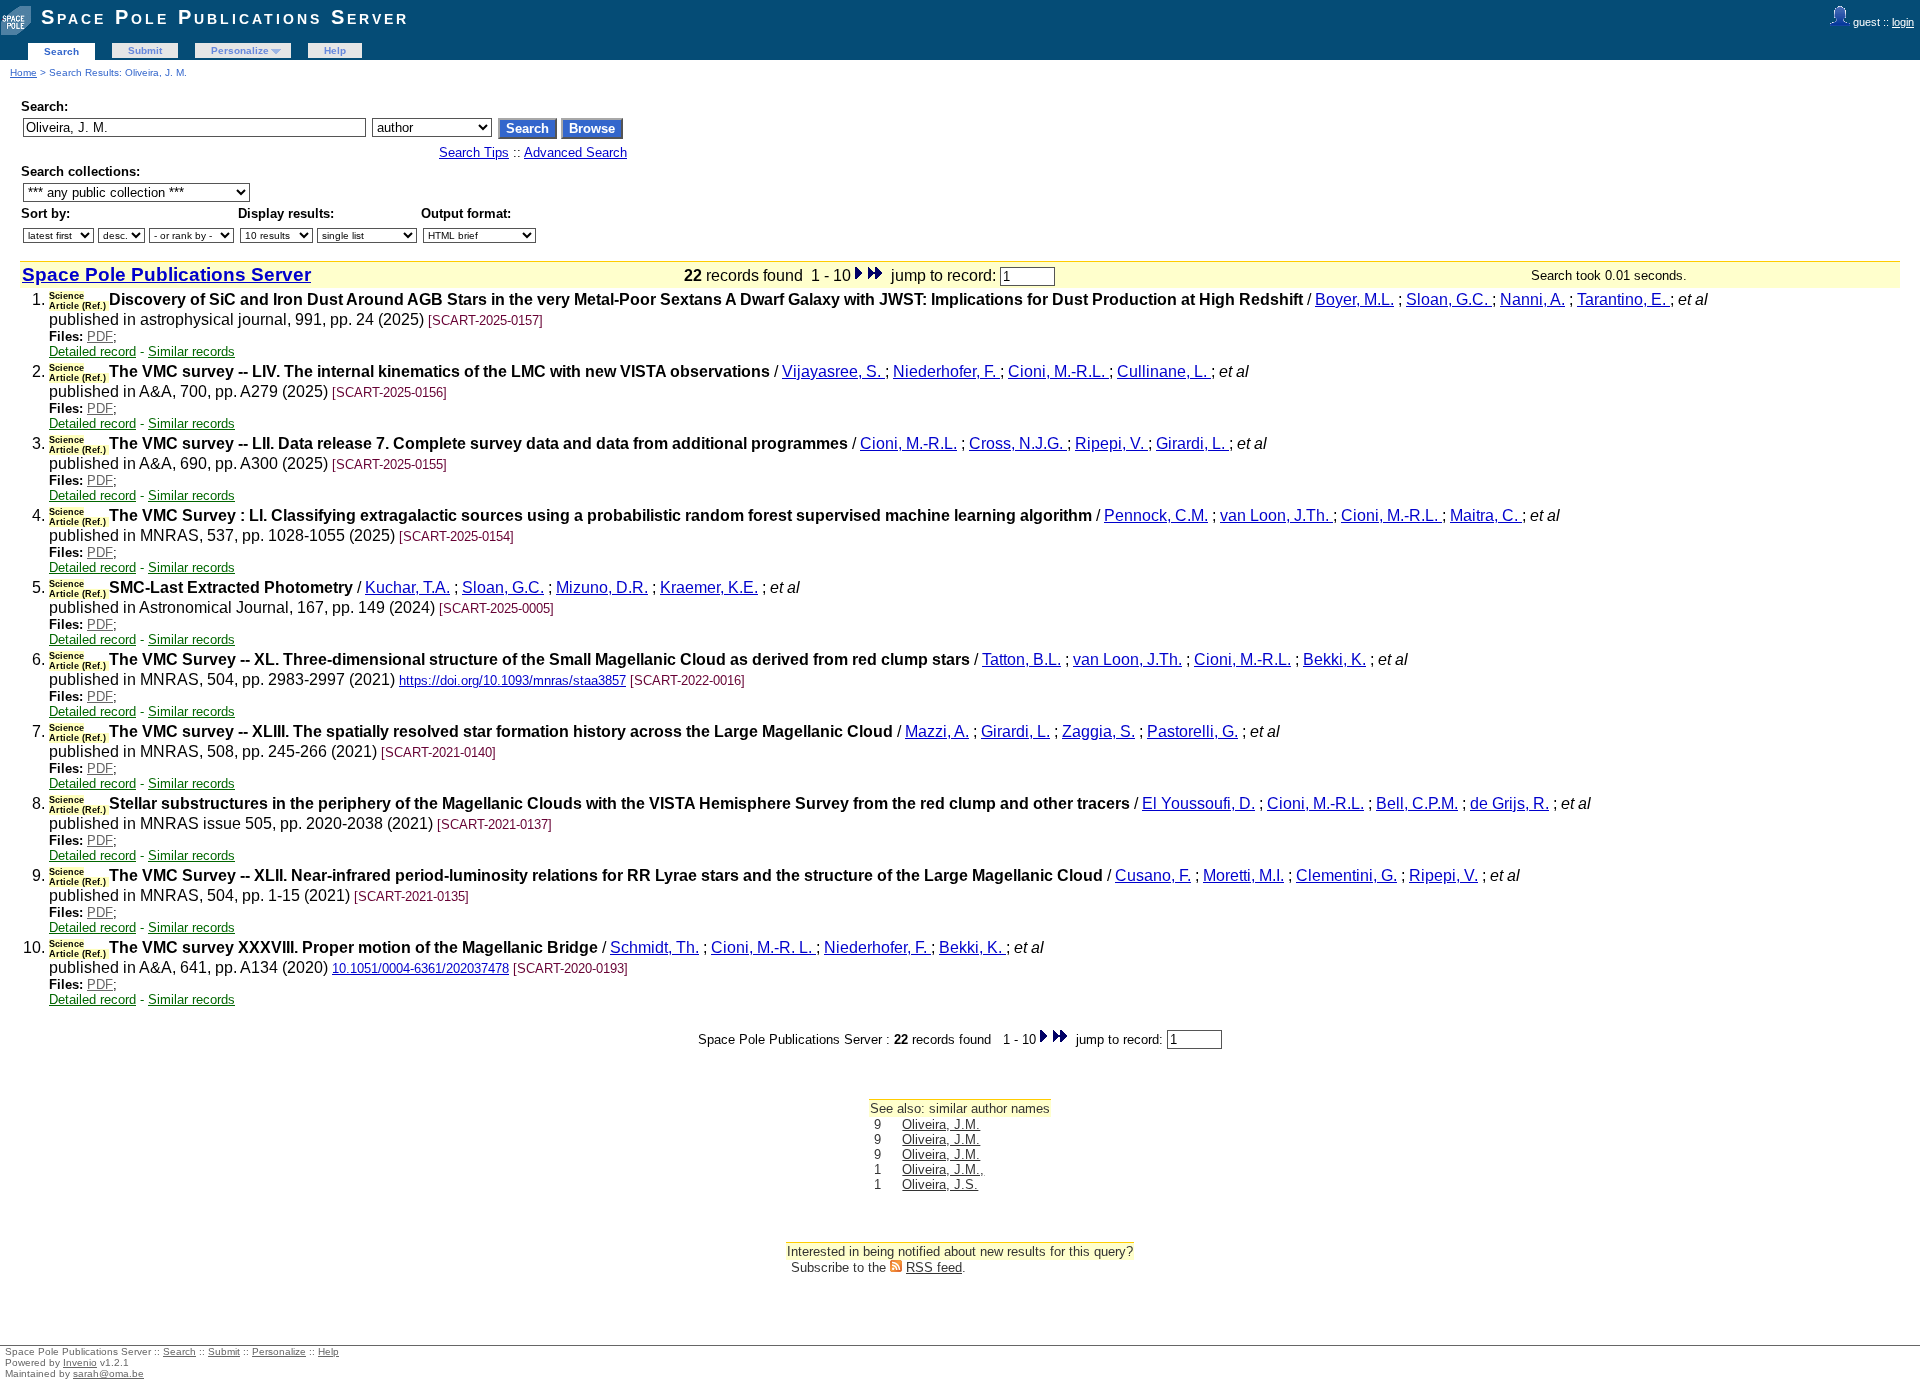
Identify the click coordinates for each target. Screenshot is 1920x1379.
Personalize (240, 50)
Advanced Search (575, 152)
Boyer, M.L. (1354, 299)
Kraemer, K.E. (709, 587)
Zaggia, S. (1098, 731)
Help (335, 50)
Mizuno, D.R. (602, 587)
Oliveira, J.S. (940, 1184)
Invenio (80, 1362)
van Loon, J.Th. (1276, 515)
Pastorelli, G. (1192, 731)
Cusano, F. (1153, 875)
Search (61, 51)
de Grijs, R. (1509, 803)
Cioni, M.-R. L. (763, 947)
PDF (100, 336)
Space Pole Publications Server (225, 17)
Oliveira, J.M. (941, 1124)
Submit (145, 50)
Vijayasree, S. (833, 371)
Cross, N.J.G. (1018, 443)
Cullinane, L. (1164, 371)
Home (23, 72)
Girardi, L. (1192, 443)
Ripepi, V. (1111, 443)
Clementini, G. (1346, 875)
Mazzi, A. (937, 731)
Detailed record (92, 351)
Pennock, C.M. (1156, 515)
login (1903, 22)
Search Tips (474, 152)
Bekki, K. (1334, 659)
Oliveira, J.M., (943, 1169)
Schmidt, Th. (654, 947)
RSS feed (934, 1267)
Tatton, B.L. (1021, 659)
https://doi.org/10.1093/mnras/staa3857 (512, 680)
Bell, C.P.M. (1417, 803)
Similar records (191, 351)
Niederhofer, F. (946, 371)
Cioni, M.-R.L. (1058, 371)
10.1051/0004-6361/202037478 (420, 968)
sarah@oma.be (108, 1373)
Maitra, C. (1486, 515)
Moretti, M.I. (1243, 875)
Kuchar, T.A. (407, 587)
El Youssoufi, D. (1198, 803)
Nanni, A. (1532, 299)
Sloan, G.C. (1449, 299)
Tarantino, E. (1623, 299)
